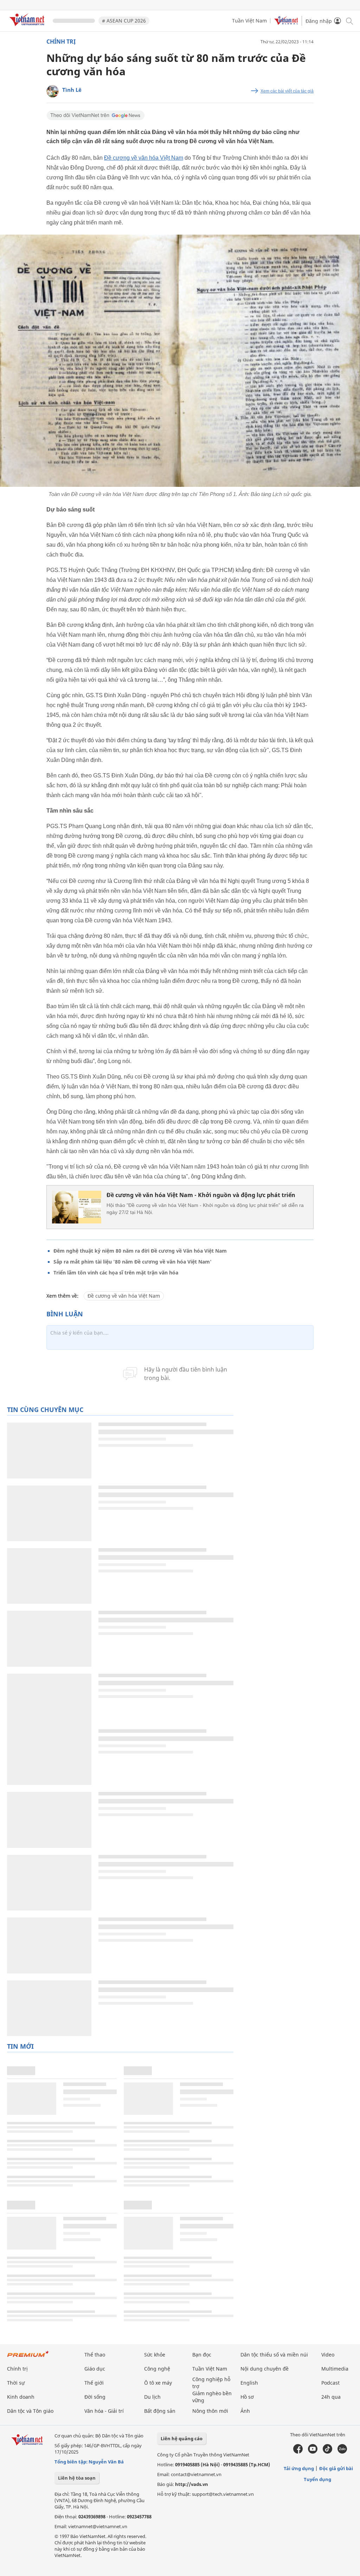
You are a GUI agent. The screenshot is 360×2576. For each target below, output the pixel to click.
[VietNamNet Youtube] (313, 2452)
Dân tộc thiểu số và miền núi (274, 2355)
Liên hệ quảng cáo (182, 2438)
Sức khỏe (155, 2355)
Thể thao (95, 2355)
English (249, 2383)
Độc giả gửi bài (336, 2468)
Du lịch (152, 2397)
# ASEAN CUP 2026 (124, 21)
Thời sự (16, 2383)
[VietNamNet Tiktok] (327, 2452)
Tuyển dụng (317, 2479)
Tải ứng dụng (299, 2468)
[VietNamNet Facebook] (298, 2452)
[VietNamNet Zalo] (342, 2452)
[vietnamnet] (28, 27)
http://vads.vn (192, 2484)
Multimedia (335, 2369)
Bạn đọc (202, 2355)
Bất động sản (160, 2411)
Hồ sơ (247, 2397)
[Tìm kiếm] (349, 21)
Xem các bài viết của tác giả (287, 91)
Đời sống (95, 2397)
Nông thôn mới (210, 2411)
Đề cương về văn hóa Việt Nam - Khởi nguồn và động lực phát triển (201, 1195)
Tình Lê (72, 90)
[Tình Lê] (53, 91)
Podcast (330, 2383)
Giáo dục (95, 2369)
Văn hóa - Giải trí (104, 2411)
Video (328, 2355)
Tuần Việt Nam (249, 21)
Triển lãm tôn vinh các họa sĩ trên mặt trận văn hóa (116, 1273)
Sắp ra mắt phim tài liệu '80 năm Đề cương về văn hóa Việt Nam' (133, 1262)
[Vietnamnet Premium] (28, 2357)
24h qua (331, 2397)
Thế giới (94, 2383)
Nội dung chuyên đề (265, 2369)
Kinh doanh (21, 2397)
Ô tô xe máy (158, 2383)
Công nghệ (157, 2369)
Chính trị (61, 42)
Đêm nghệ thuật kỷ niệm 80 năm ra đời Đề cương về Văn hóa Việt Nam (140, 1251)
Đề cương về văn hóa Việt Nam (144, 158)
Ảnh (245, 2411)
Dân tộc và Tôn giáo (30, 2411)
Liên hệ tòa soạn (77, 2478)
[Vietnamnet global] (286, 23)
